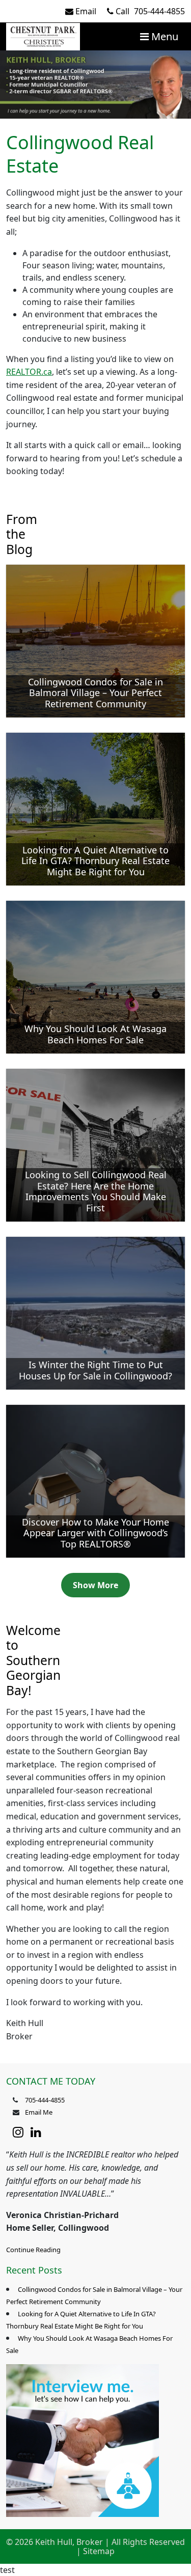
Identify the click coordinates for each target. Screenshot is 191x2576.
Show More (95, 1585)
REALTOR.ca (29, 372)
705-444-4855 (150, 11)
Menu (163, 36)
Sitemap (99, 2551)
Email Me (39, 2112)
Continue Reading (33, 2250)
